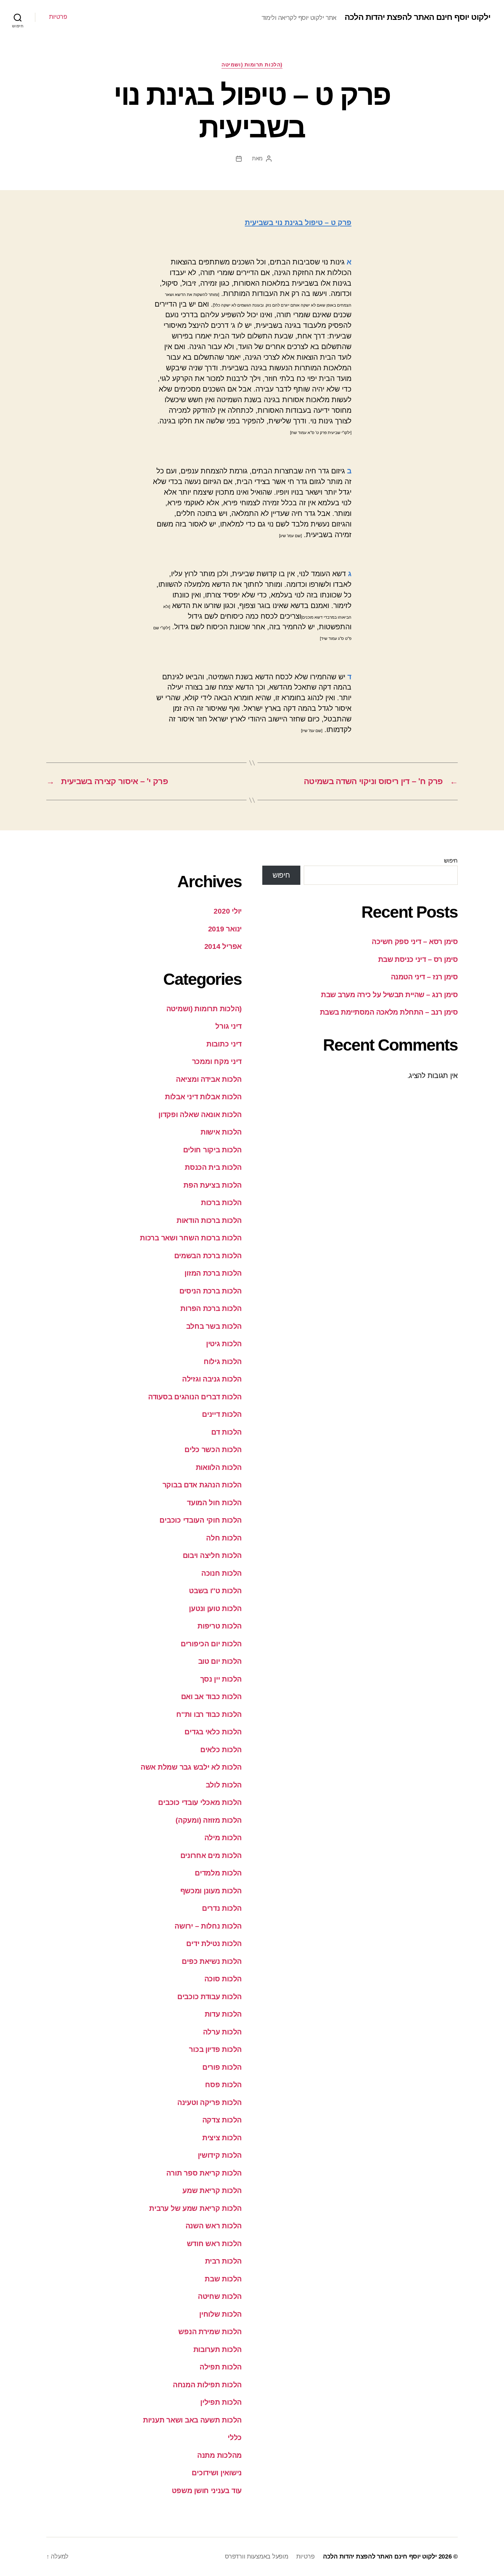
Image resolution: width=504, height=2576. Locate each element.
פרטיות (58, 17)
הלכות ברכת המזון (213, 1273)
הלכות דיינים (222, 1414)
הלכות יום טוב (220, 1661)
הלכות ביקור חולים (212, 1150)
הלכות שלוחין (220, 2314)
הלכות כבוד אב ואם (211, 1696)
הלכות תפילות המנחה (207, 2385)
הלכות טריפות (220, 1626)
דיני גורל (229, 1026)
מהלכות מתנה (219, 2455)
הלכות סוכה (223, 1979)
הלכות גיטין (224, 1344)
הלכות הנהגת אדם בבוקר (202, 1485)
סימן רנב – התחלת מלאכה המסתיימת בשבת (389, 1012)
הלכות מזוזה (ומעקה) (209, 1820)
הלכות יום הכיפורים (211, 1644)
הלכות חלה (224, 1538)
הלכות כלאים (221, 1750)
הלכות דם (226, 1432)
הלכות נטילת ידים (214, 1943)
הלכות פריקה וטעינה (209, 2102)
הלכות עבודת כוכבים (209, 1997)
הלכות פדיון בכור (215, 2049)
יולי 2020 (228, 911)
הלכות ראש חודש (214, 2244)
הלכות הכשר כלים (213, 1450)
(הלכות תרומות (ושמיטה (252, 65)
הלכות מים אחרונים (211, 1855)
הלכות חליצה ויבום (212, 1555)
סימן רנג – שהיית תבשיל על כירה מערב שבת (389, 995)
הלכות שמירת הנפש (210, 2332)
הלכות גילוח (223, 1361)
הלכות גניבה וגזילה (212, 1379)
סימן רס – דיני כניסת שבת (418, 959)
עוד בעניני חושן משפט (207, 2491)
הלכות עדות (223, 2014)
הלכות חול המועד (214, 1503)
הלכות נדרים (222, 1908)
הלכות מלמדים (218, 1873)
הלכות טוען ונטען (215, 1608)
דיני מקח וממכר (217, 1061)
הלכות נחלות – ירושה (208, 1926)
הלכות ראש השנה (214, 2226)
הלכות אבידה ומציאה (209, 1079)
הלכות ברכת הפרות (211, 1308)
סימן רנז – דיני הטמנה (424, 977)
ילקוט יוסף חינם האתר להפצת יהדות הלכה (417, 17)
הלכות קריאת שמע (212, 2190)
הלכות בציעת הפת (213, 1185)
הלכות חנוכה (221, 1573)
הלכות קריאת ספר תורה (204, 2173)
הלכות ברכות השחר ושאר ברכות (191, 1238)
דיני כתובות (224, 1044)
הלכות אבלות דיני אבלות (203, 1097)
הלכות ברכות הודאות (209, 1220)
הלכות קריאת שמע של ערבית (195, 2208)
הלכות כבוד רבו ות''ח (209, 1714)
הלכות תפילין (221, 2402)
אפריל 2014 (223, 946)
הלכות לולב (224, 1785)
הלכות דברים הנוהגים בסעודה (195, 1397)
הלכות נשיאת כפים (212, 1961)
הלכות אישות (221, 1132)
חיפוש (451, 861)
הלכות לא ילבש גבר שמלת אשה (191, 1767)
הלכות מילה (223, 1838)
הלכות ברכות (221, 1203)
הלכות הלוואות (219, 1467)
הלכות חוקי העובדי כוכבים (201, 1520)
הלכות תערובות (218, 2349)
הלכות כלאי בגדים (213, 1732)
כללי (235, 2437)
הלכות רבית (223, 2261)
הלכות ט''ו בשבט (215, 1591)
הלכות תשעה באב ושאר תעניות (192, 2420)
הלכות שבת (223, 2279)
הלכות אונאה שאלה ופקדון (200, 1114)
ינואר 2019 (225, 929)
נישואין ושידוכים (217, 2473)
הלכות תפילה (221, 2367)
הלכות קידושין (220, 2155)
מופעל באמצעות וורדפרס (256, 2556)
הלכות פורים (222, 2067)
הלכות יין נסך (221, 1679)
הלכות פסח (223, 2085)
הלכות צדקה (222, 2120)
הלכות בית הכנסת (213, 1167)
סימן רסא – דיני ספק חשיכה (415, 942)
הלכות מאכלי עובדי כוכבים (200, 1802)
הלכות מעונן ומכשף (211, 1891)
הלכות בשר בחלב (214, 1326)
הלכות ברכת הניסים (211, 1291)
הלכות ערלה (222, 2032)
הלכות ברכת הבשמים (208, 1256)
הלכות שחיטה (220, 2296)
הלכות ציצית (222, 2138)
